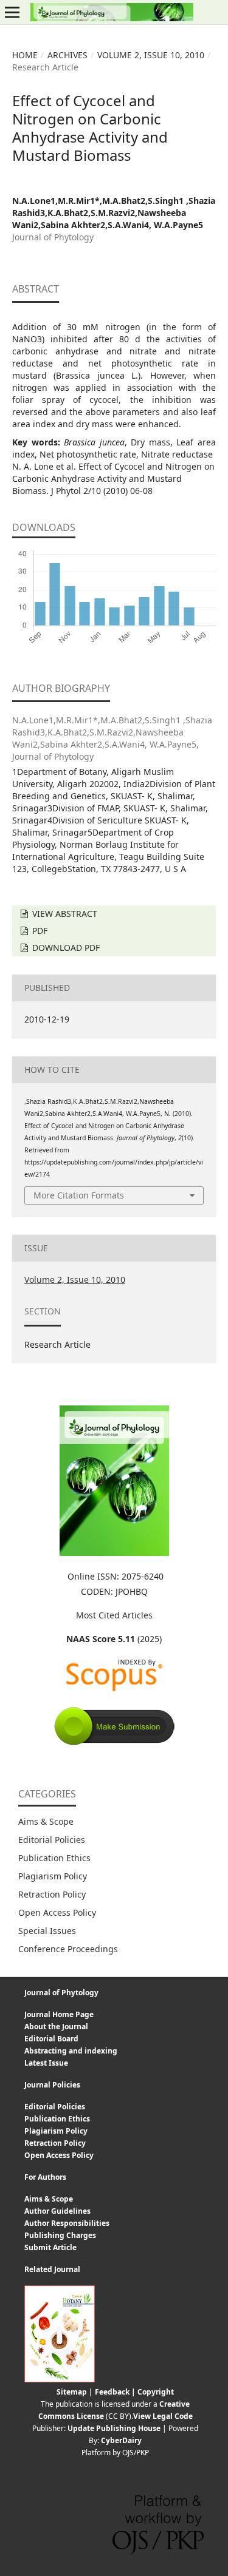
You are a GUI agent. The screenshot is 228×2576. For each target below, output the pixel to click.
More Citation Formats (79, 1195)
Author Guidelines (57, 2211)
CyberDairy (121, 2440)
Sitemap (72, 2392)
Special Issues (47, 1931)
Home (25, 55)
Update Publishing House (114, 2428)
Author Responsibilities (67, 2223)
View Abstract (64, 914)
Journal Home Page (59, 2014)
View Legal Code (163, 2416)
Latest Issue (46, 2063)
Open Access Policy (57, 1912)
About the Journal (56, 2027)
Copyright (156, 2392)
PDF (39, 931)
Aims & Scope (46, 1821)
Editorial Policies (52, 1840)
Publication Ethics (54, 1858)
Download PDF (65, 948)
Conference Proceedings (68, 1949)
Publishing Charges (60, 2235)
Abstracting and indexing (71, 2051)
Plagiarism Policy (53, 1876)
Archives (67, 55)
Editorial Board (51, 2039)
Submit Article (50, 2247)
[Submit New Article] (114, 1743)
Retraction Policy (52, 1894)
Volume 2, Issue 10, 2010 (151, 55)
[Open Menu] (12, 12)
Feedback (112, 2392)
